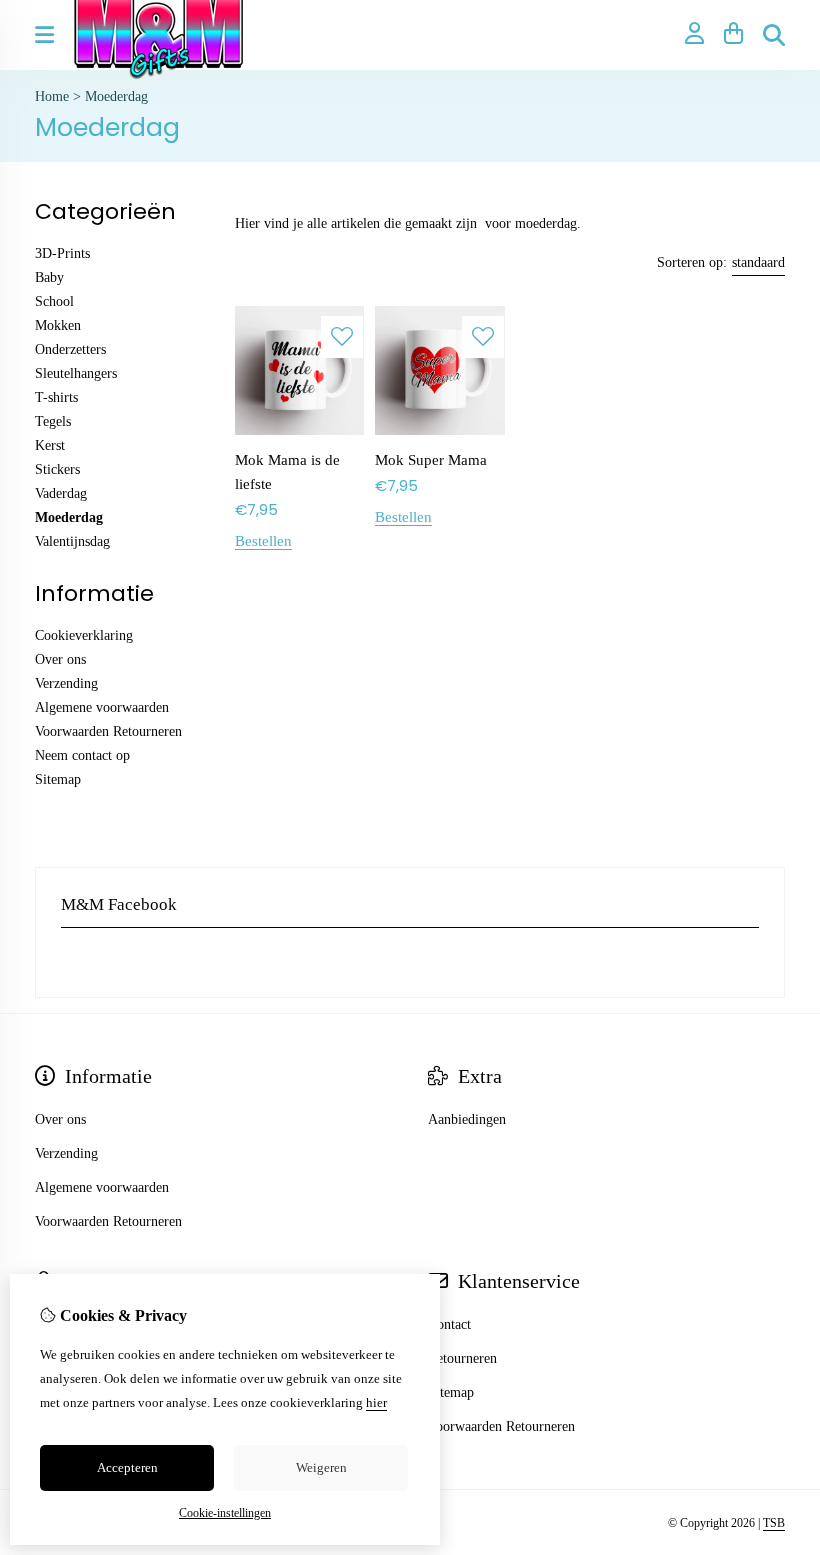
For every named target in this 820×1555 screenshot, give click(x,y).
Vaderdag (61, 493)
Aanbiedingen (467, 1119)
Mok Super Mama (431, 460)
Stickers (57, 469)
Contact (449, 1324)
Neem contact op (82, 755)
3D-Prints (62, 253)
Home (52, 96)
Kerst (50, 445)
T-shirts (56, 397)
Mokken (58, 325)
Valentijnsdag (72, 541)
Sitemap (58, 779)
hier (376, 1402)
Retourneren (462, 1358)
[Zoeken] (774, 35)
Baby (49, 277)
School (54, 301)
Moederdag (116, 96)
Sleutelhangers (76, 373)
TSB (774, 1523)
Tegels (53, 421)
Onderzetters (70, 349)
